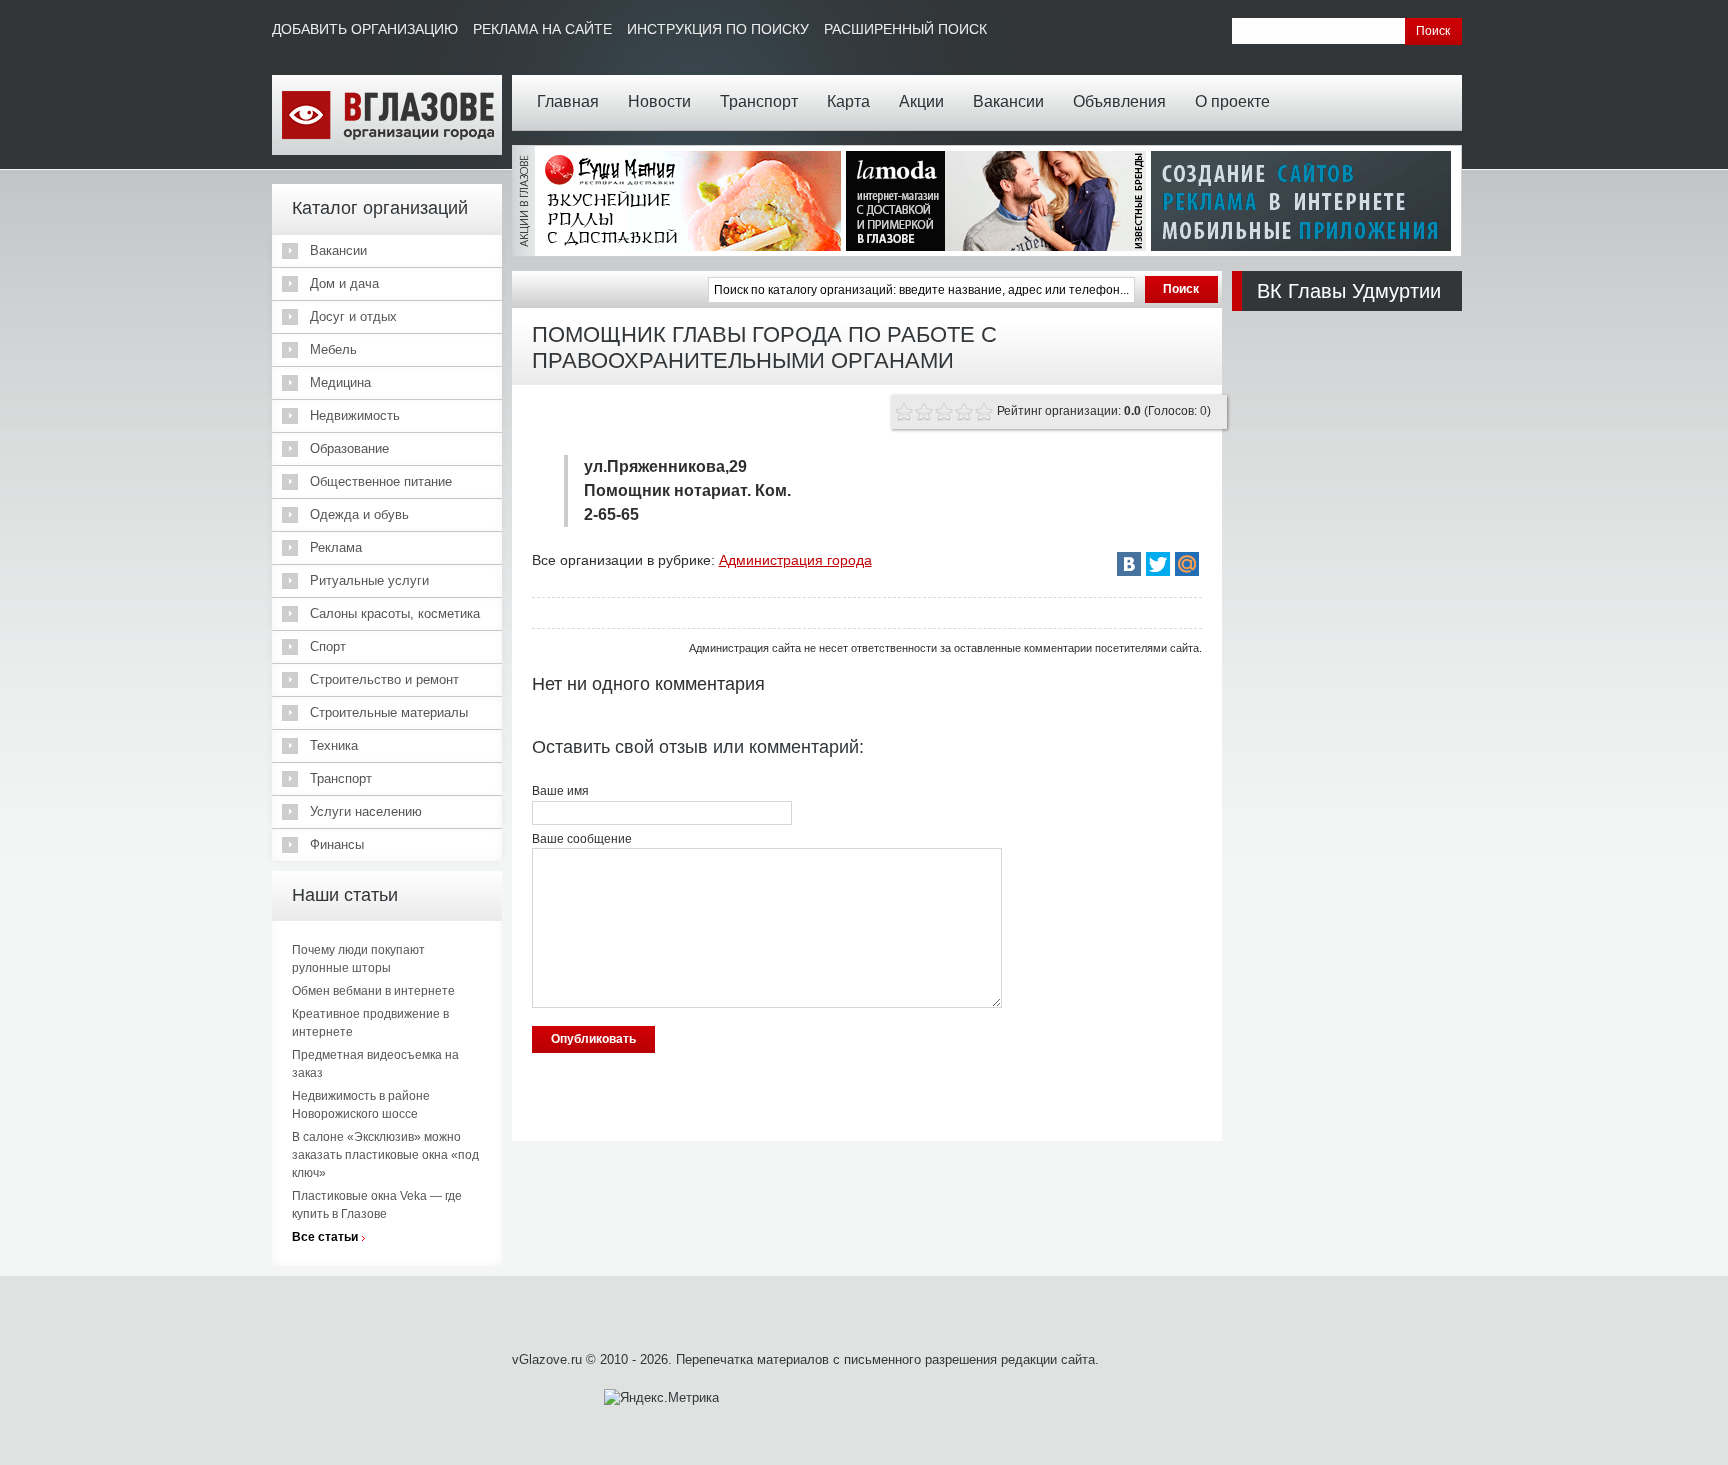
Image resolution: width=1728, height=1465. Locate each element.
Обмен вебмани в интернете (373, 991)
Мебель (333, 349)
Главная (568, 101)
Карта (848, 101)
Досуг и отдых (353, 316)
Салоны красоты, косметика (395, 613)
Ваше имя (560, 791)
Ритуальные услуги (369, 580)
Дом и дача (344, 283)
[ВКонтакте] (1129, 564)
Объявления (1119, 101)
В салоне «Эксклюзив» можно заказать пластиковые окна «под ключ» (385, 1155)
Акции (921, 101)
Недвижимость (355, 415)
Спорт (328, 646)
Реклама (336, 547)
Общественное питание (381, 481)
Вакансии (1008, 101)
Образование (349, 448)
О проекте (1232, 101)
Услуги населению (366, 811)
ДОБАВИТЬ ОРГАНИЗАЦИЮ (365, 29)
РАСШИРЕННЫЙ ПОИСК (905, 29)
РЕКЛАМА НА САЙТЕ (542, 29)
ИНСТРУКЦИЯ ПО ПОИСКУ (718, 29)
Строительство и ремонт (384, 679)
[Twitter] (1158, 564)
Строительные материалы (389, 712)
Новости (659, 101)
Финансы (337, 844)
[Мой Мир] (1187, 564)
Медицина (340, 382)
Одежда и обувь (359, 514)
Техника (334, 745)
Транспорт (759, 101)
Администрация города (795, 560)
